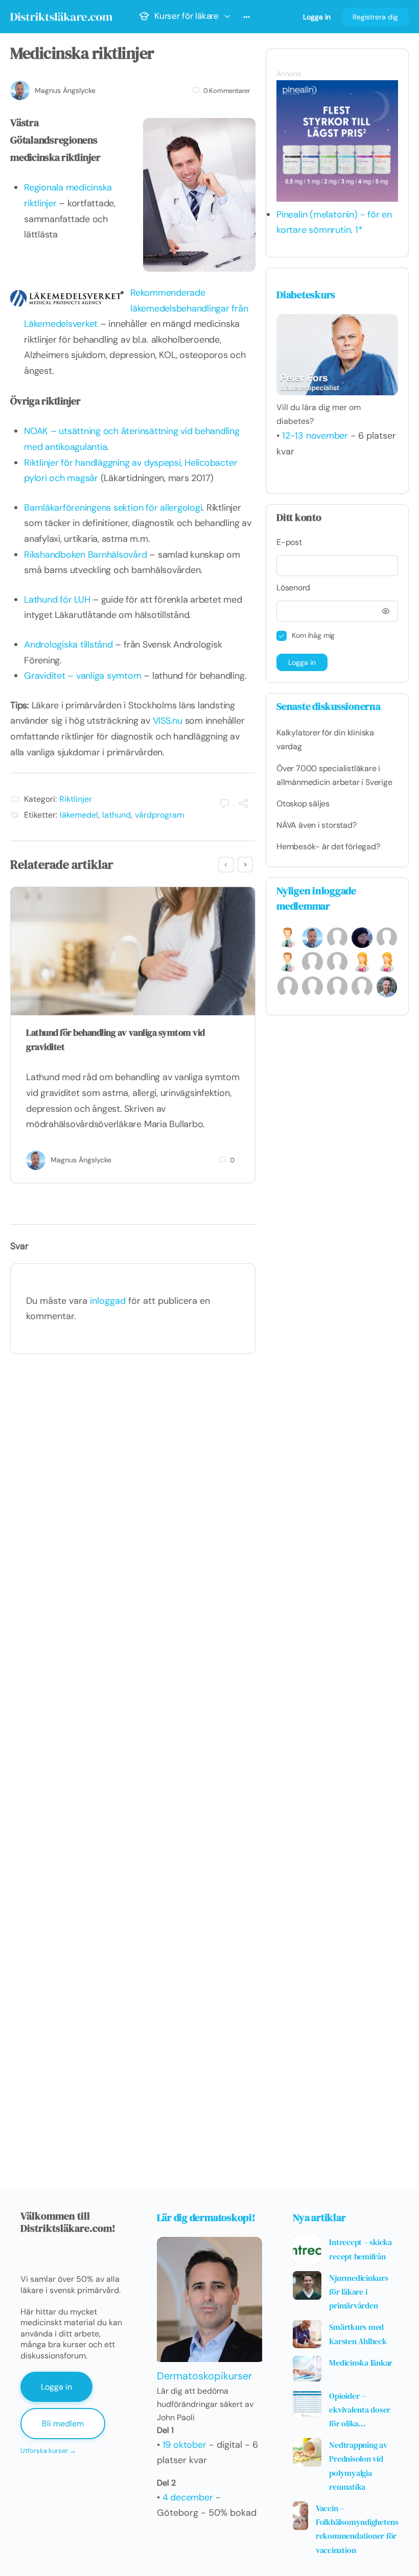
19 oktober (184, 2445)
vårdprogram (159, 815)
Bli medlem (63, 2424)
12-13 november (315, 436)
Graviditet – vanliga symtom (83, 676)
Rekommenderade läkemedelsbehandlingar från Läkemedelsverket (136, 308)
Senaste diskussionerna (329, 706)
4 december (188, 2497)
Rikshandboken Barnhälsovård (86, 555)
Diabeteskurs (306, 295)
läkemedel (79, 815)
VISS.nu (168, 721)
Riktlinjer (76, 799)
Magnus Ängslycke (65, 90)
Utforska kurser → (48, 2451)
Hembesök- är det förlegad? (328, 846)
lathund (117, 815)
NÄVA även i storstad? (317, 825)
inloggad (108, 1301)
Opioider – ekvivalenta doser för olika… (360, 2410)
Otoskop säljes (303, 804)
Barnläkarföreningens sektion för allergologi (113, 508)
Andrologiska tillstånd (68, 645)
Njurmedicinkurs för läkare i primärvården (358, 2292)
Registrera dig (375, 17)
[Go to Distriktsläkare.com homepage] (61, 15)
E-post (289, 542)
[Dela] (243, 804)
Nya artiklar (319, 2217)
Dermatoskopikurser (204, 2376)
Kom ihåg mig (313, 635)
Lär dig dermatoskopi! (206, 2217)
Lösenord (293, 588)
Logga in (317, 17)
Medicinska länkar (361, 2363)
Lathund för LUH (57, 600)
